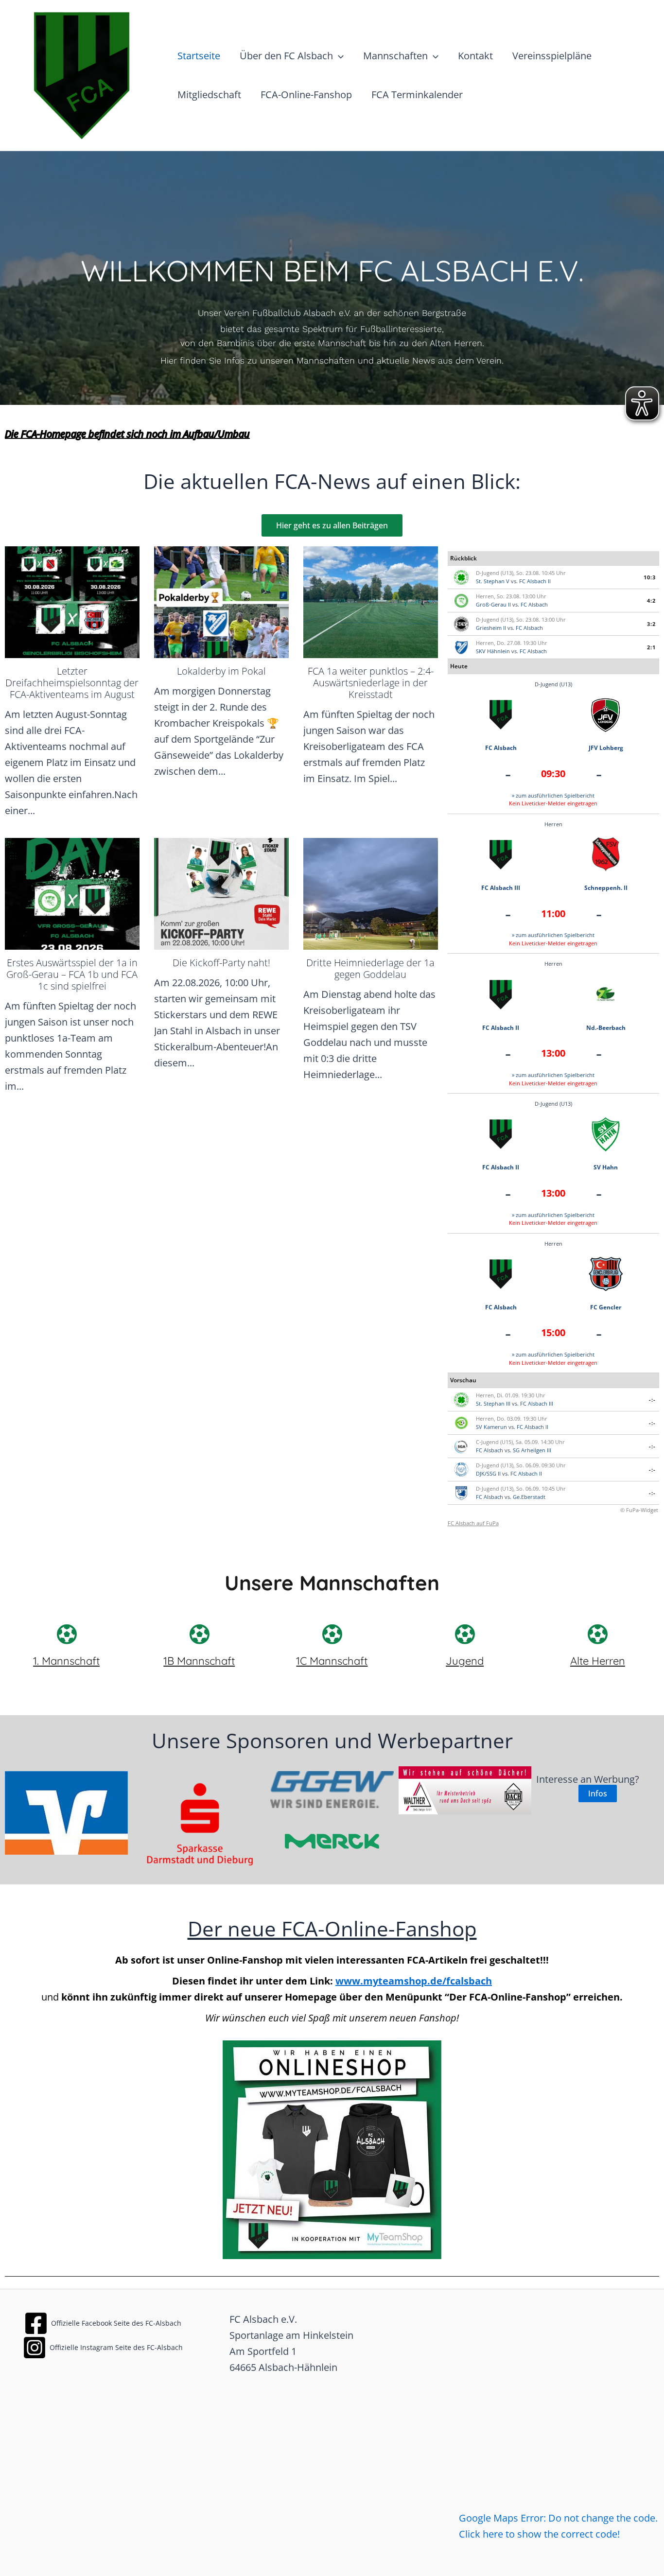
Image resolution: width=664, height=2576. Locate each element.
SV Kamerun (491, 1427)
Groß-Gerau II (493, 604)
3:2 (651, 624)
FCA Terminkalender (417, 95)
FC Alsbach (534, 604)
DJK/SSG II (488, 1473)
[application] (338, 56)
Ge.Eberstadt (529, 1497)
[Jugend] (465, 1634)
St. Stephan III (493, 1403)
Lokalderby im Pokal (221, 671)
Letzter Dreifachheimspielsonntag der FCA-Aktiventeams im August (72, 683)
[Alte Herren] (597, 1634)
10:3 (650, 577)
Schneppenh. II (606, 888)
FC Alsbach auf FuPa (473, 1523)
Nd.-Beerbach (606, 1028)
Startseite (199, 56)
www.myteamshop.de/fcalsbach (414, 1981)
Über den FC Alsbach (286, 56)
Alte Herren (598, 1661)
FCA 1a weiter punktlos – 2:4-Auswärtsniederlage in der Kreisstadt (371, 683)
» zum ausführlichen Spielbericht (553, 795)
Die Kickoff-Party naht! (221, 963)
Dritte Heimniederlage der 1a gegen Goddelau (370, 968)
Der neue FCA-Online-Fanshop (332, 1928)
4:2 (651, 600)
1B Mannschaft (199, 1661)
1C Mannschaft (332, 1661)
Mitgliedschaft (209, 95)
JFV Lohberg (606, 748)
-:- (652, 1400)
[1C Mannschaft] (332, 1634)
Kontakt (475, 56)
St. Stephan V (493, 581)
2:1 (651, 647)
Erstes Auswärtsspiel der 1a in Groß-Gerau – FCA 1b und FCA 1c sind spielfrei (72, 974)
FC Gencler (606, 1307)
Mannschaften (395, 56)
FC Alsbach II (535, 581)
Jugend (465, 1661)
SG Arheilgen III (532, 1450)
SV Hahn (606, 1167)
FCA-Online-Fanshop (306, 95)
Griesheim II (491, 628)
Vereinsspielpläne (552, 56)
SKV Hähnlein (493, 651)
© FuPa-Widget (639, 1510)
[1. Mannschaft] (67, 1634)
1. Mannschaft (66, 1661)
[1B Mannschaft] (199, 1634)
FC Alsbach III (501, 888)
